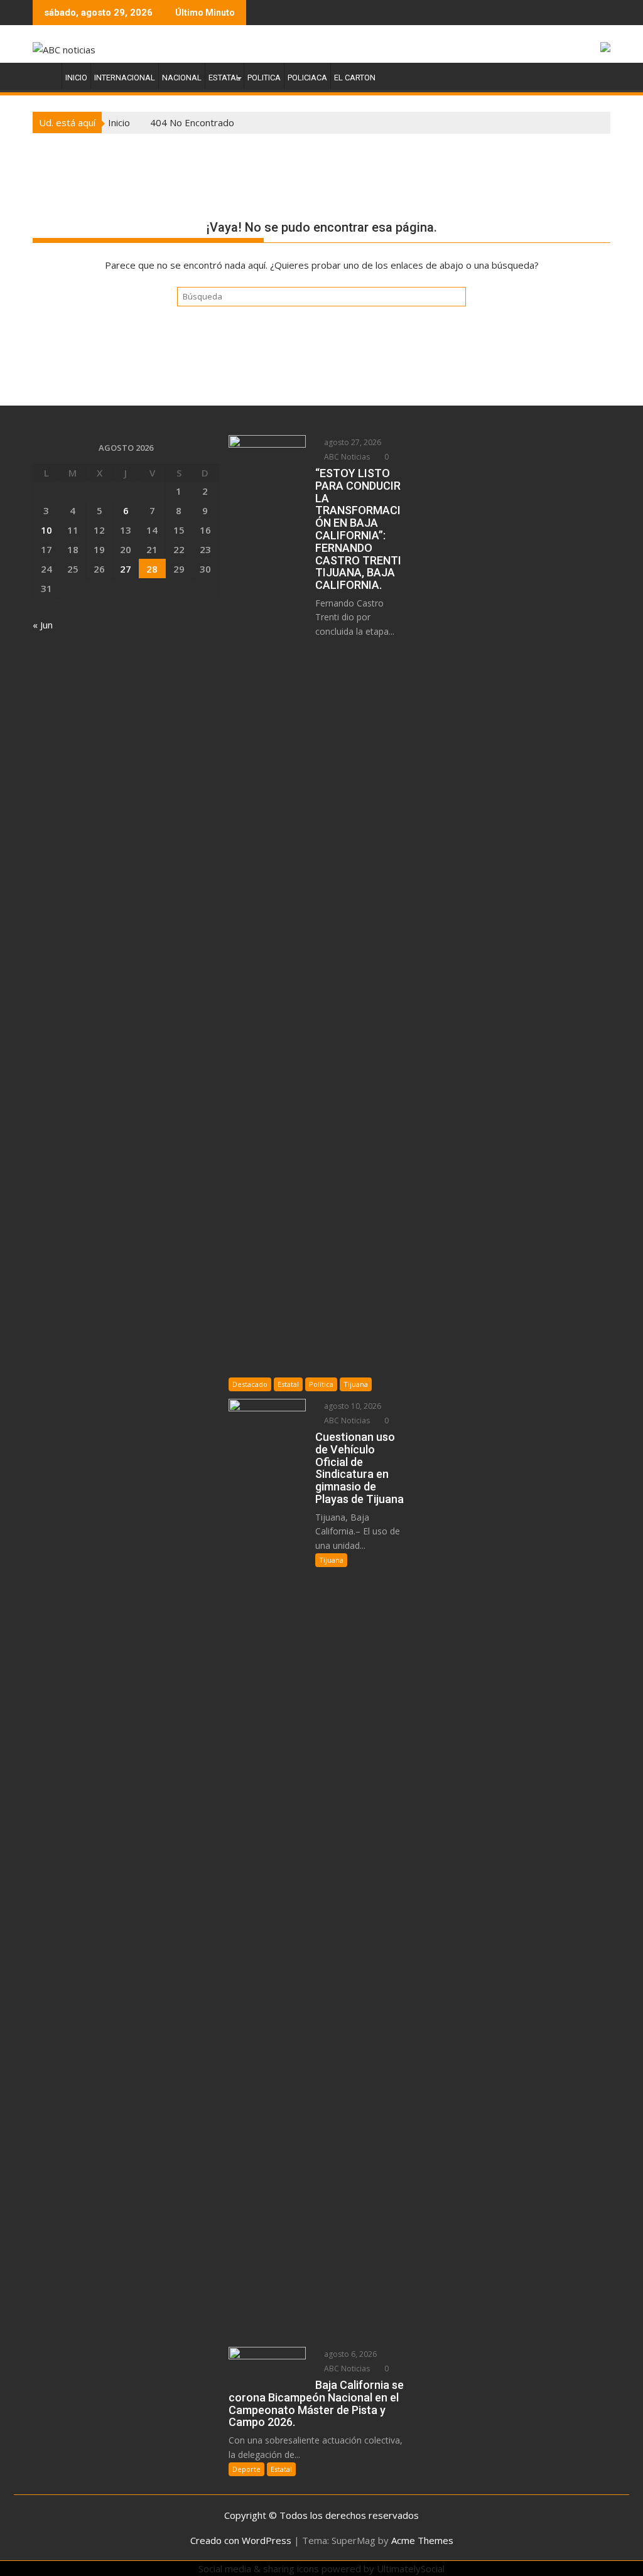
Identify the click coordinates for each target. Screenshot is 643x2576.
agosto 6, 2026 (349, 2354)
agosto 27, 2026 (352, 442)
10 (46, 530)
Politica (264, 78)
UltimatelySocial (411, 2568)
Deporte (246, 2469)
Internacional (125, 78)
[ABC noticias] (45, 75)
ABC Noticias (346, 457)
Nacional (182, 78)
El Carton (355, 78)
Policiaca (307, 78)
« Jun (43, 625)
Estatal (224, 78)
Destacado (250, 1384)
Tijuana (356, 1384)
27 (126, 569)
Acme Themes (422, 2540)
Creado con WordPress (241, 2540)
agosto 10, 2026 (352, 1406)
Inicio (76, 78)
